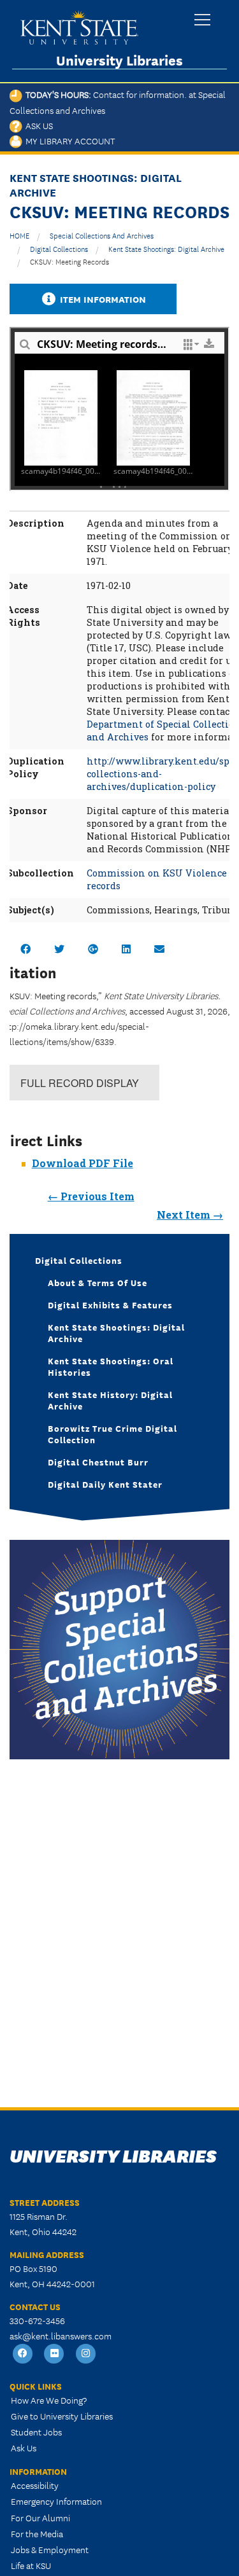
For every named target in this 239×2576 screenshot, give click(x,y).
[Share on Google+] (93, 949)
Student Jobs (36, 2432)
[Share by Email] (159, 949)
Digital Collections (59, 248)
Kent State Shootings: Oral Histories (111, 1366)
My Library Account (69, 141)
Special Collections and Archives (102, 235)
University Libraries (119, 60)
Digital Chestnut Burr (98, 1462)
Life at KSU (31, 2565)
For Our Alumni (40, 2517)
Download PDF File (83, 1163)
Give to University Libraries (62, 2416)
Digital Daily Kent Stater (105, 1484)
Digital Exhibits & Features (110, 1305)
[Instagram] (86, 2354)
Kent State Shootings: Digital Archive (166, 248)
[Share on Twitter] (59, 949)
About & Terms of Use (98, 1282)
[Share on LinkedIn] (126, 949)
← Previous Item (91, 1196)
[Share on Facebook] (25, 949)
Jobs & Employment (50, 2549)
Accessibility (35, 2485)
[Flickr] (55, 2354)
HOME (19, 235)
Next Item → (190, 1215)
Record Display (80, 1083)
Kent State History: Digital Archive (110, 1400)
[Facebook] (23, 2354)
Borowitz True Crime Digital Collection (112, 1434)
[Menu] (202, 21)
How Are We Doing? (49, 2400)
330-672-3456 (37, 2320)
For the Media (37, 2533)
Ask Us (38, 125)
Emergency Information (56, 2501)
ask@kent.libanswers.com (61, 2336)
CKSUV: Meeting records (69, 261)
